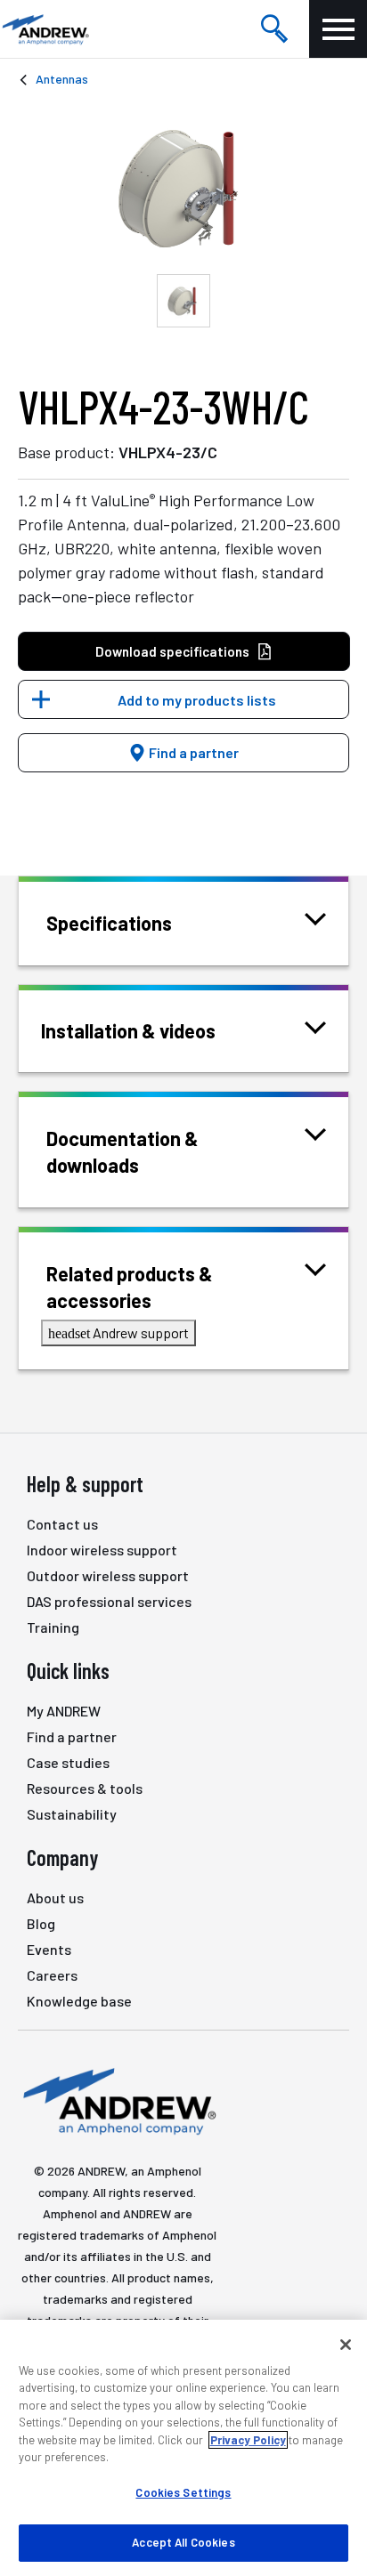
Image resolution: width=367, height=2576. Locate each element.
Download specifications (172, 651)
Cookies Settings (183, 2492)
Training (53, 1627)
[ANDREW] (45, 29)
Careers (52, 1975)
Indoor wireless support (102, 1550)
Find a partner (192, 752)
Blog (41, 1923)
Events (49, 1949)
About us (55, 1898)
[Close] (346, 2345)
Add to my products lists (197, 700)
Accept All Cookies (183, 2542)
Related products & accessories (130, 1287)
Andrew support (118, 1332)
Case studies (68, 1762)
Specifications (109, 923)
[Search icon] (274, 29)
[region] (183, 2448)
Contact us (62, 1524)
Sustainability (72, 1814)
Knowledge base (79, 2001)
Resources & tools (85, 1788)
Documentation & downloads (122, 1151)
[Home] (117, 2100)
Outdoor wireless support (108, 1575)
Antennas (62, 79)
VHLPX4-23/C (168, 452)
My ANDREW (64, 1711)
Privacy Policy (248, 2440)
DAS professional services (109, 1601)
